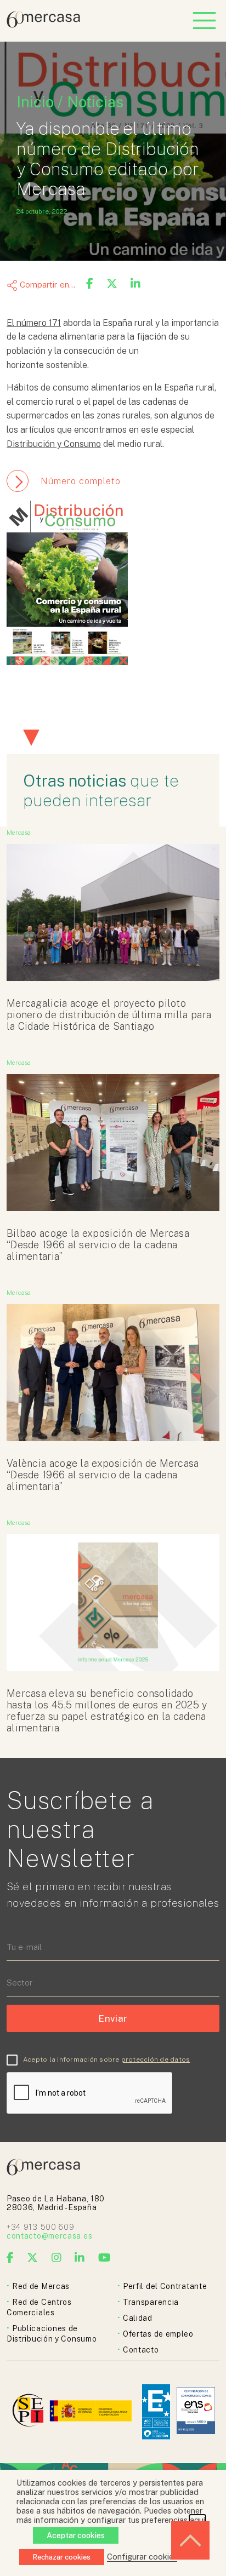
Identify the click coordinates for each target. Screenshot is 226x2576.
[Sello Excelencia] (156, 2412)
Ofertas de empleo (158, 2334)
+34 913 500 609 (41, 2227)
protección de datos (156, 2059)
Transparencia (151, 2302)
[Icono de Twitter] (33, 2258)
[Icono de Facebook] (10, 2258)
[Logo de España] (92, 2412)
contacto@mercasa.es (49, 2236)
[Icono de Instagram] (57, 2258)
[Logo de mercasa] (30, 2412)
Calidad (138, 2318)
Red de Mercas (41, 2286)
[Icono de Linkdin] (80, 2258)
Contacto (141, 2350)
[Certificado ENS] (196, 2411)
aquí (197, 2520)
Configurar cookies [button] (142, 2557)
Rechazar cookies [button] (62, 2557)
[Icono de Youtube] (105, 2258)
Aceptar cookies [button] (76, 2535)
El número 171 (34, 323)
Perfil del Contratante (165, 2286)
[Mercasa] (43, 25)
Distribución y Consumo (54, 444)
